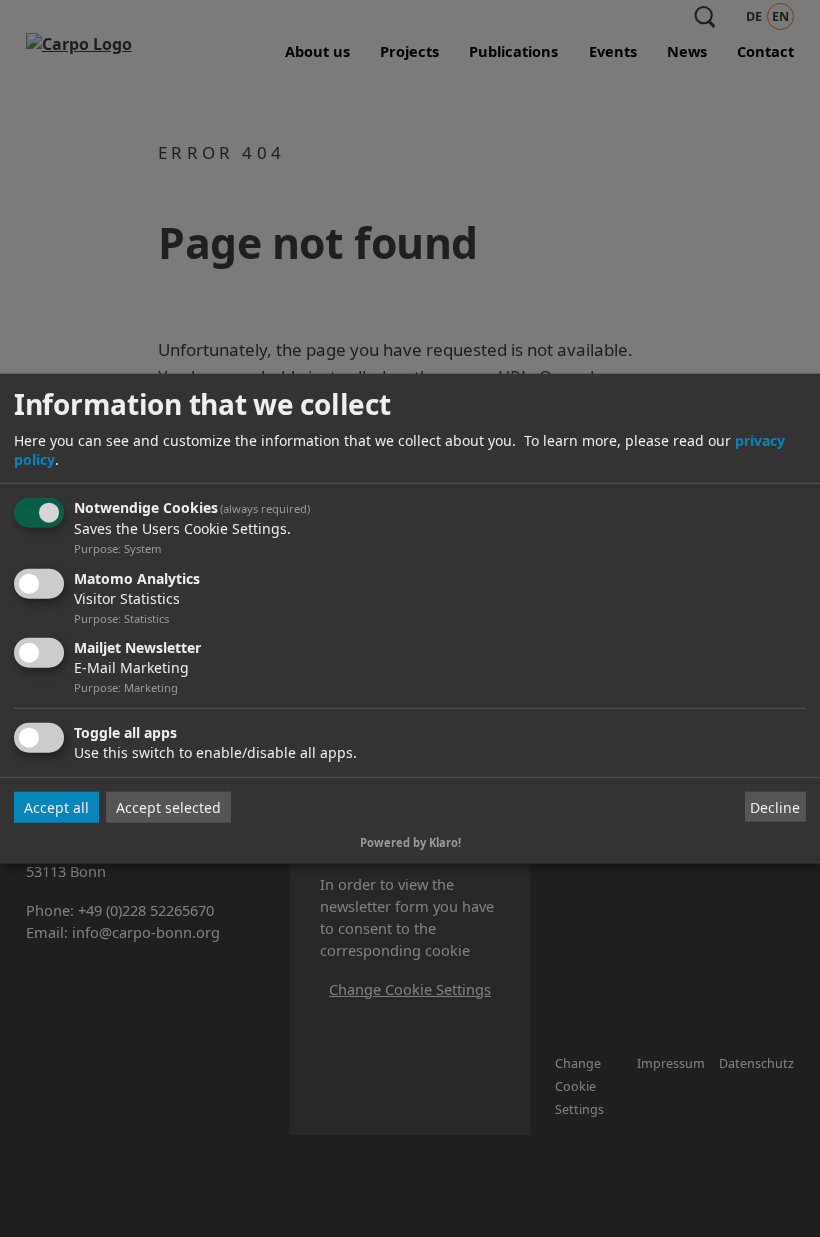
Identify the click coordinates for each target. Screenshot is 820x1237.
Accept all (56, 807)
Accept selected (168, 807)
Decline (775, 807)
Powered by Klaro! (410, 842)
